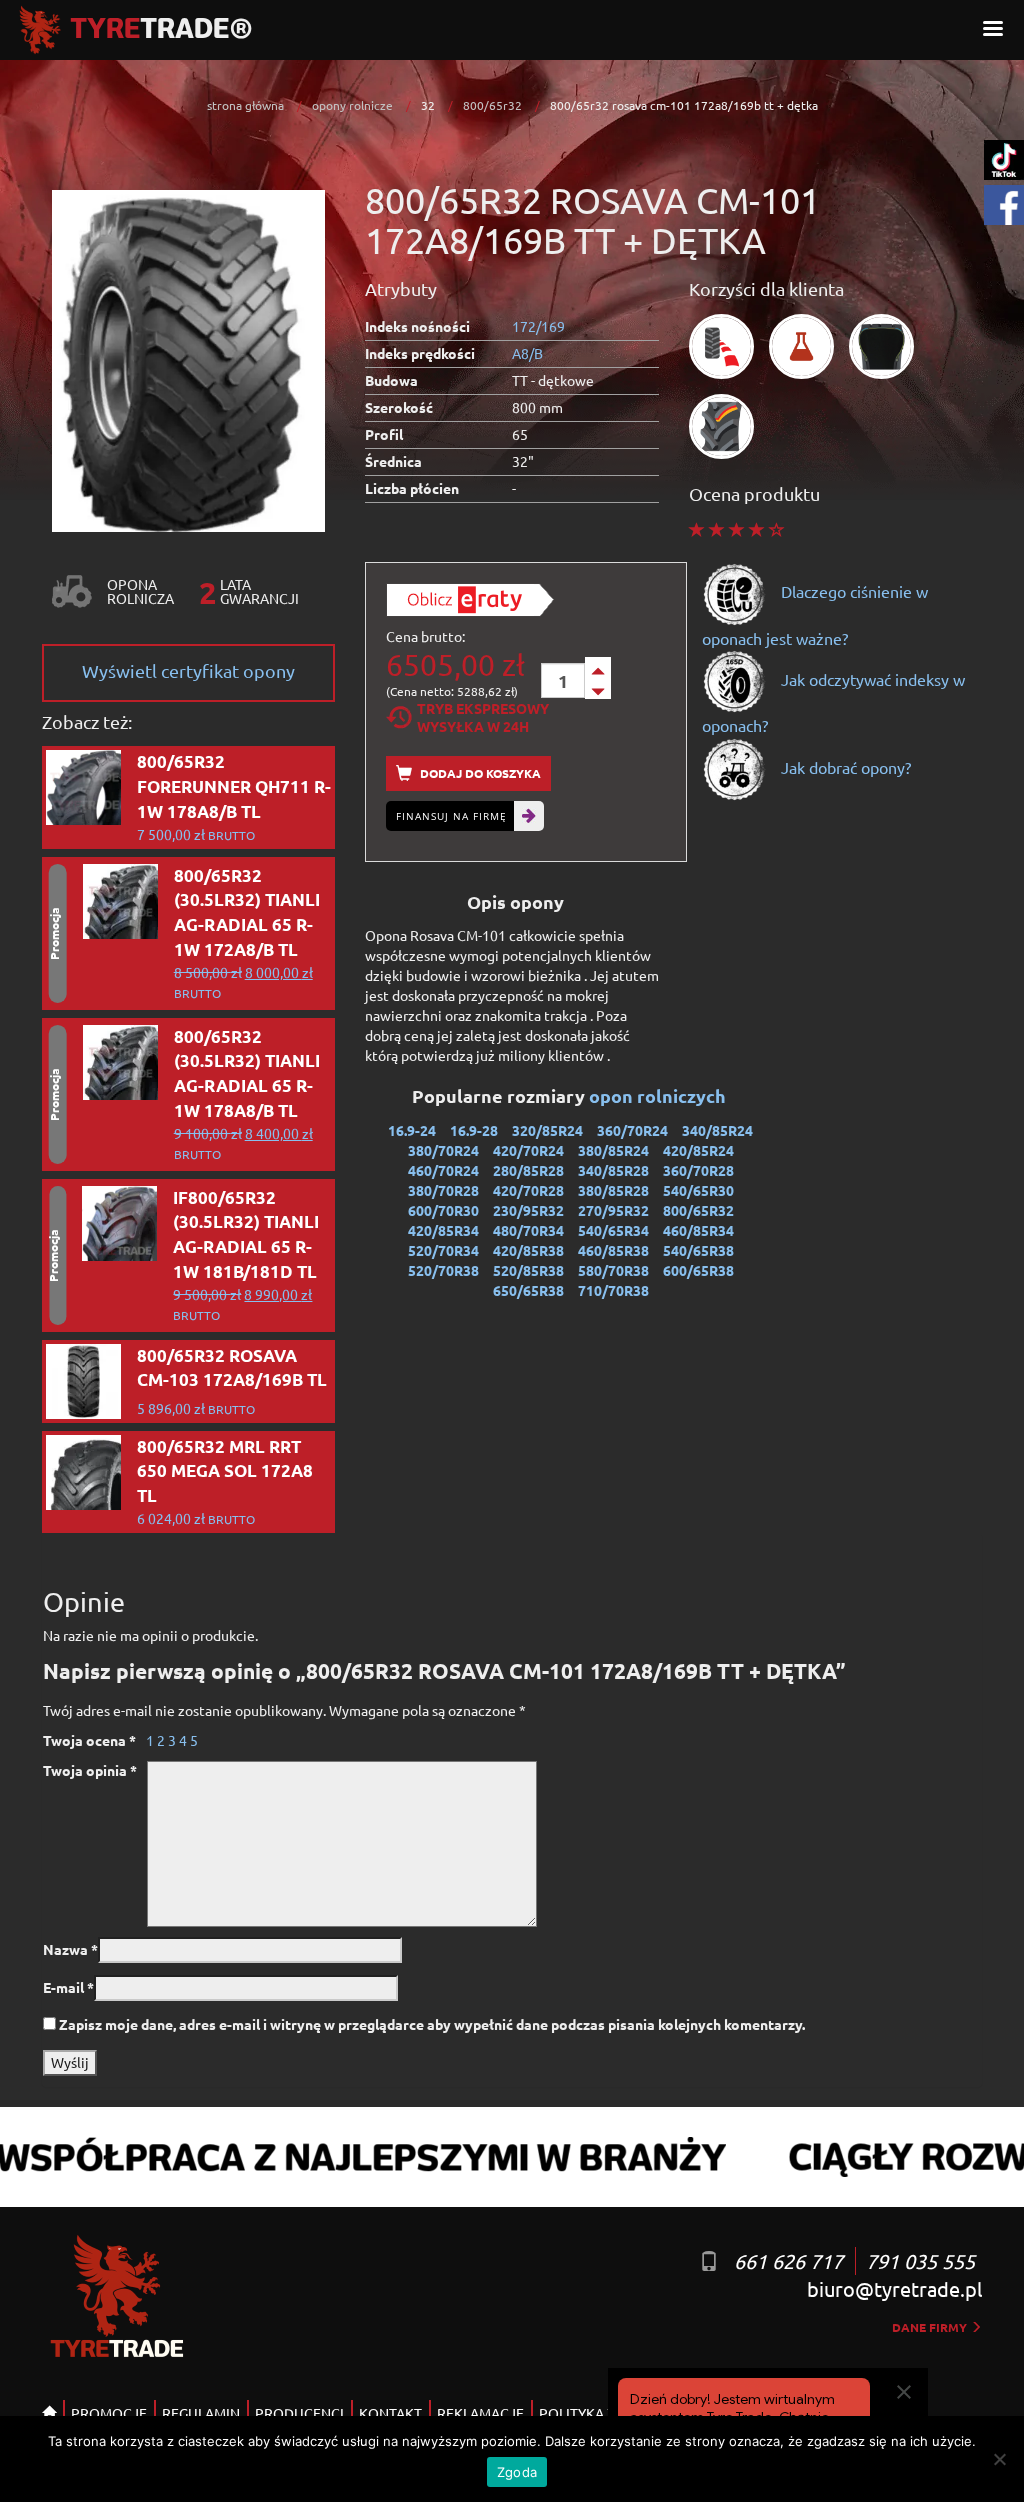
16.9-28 (474, 1130)
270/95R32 (613, 1210)
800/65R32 (698, 1210)
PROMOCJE (109, 2413)
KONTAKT (390, 2413)
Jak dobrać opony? (844, 767)
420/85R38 (528, 1250)
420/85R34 (443, 1230)
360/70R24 (632, 1130)
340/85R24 (717, 1130)
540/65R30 (698, 1190)
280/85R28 (528, 1170)
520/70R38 (443, 1270)
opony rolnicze (352, 105)
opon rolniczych (659, 1095)
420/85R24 (698, 1150)
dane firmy (931, 2327)
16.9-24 (412, 1130)
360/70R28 (698, 1170)
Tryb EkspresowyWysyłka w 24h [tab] (483, 717)
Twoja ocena (89, 1740)
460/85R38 (613, 1250)
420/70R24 (528, 1150)
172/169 (538, 326)
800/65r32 (492, 105)
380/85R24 (613, 1150)
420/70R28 (528, 1190)
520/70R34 (443, 1250)
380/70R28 (443, 1190)
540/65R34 (613, 1230)
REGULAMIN (201, 2413)
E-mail (68, 1987)
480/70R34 (528, 1230)
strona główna (245, 105)
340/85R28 (613, 1170)
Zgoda (517, 2472)
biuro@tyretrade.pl (894, 2288)
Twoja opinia (90, 1770)
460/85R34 (698, 1230)
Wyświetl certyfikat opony (188, 670)
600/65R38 (698, 1270)
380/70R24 (443, 1150)
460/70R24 (443, 1170)
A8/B (527, 353)
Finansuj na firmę (451, 816)
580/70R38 (613, 1270)
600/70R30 (443, 1210)
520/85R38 (528, 1270)
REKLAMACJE (480, 2413)
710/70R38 (613, 1290)
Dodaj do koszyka (479, 773)
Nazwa (70, 1949)
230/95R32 (528, 1210)
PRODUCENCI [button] (299, 2413)
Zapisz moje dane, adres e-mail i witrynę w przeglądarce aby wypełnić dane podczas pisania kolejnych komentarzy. (432, 2024)
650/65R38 (528, 1290)
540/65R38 (698, 1250)
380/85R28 (613, 1190)
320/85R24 (547, 1130)
